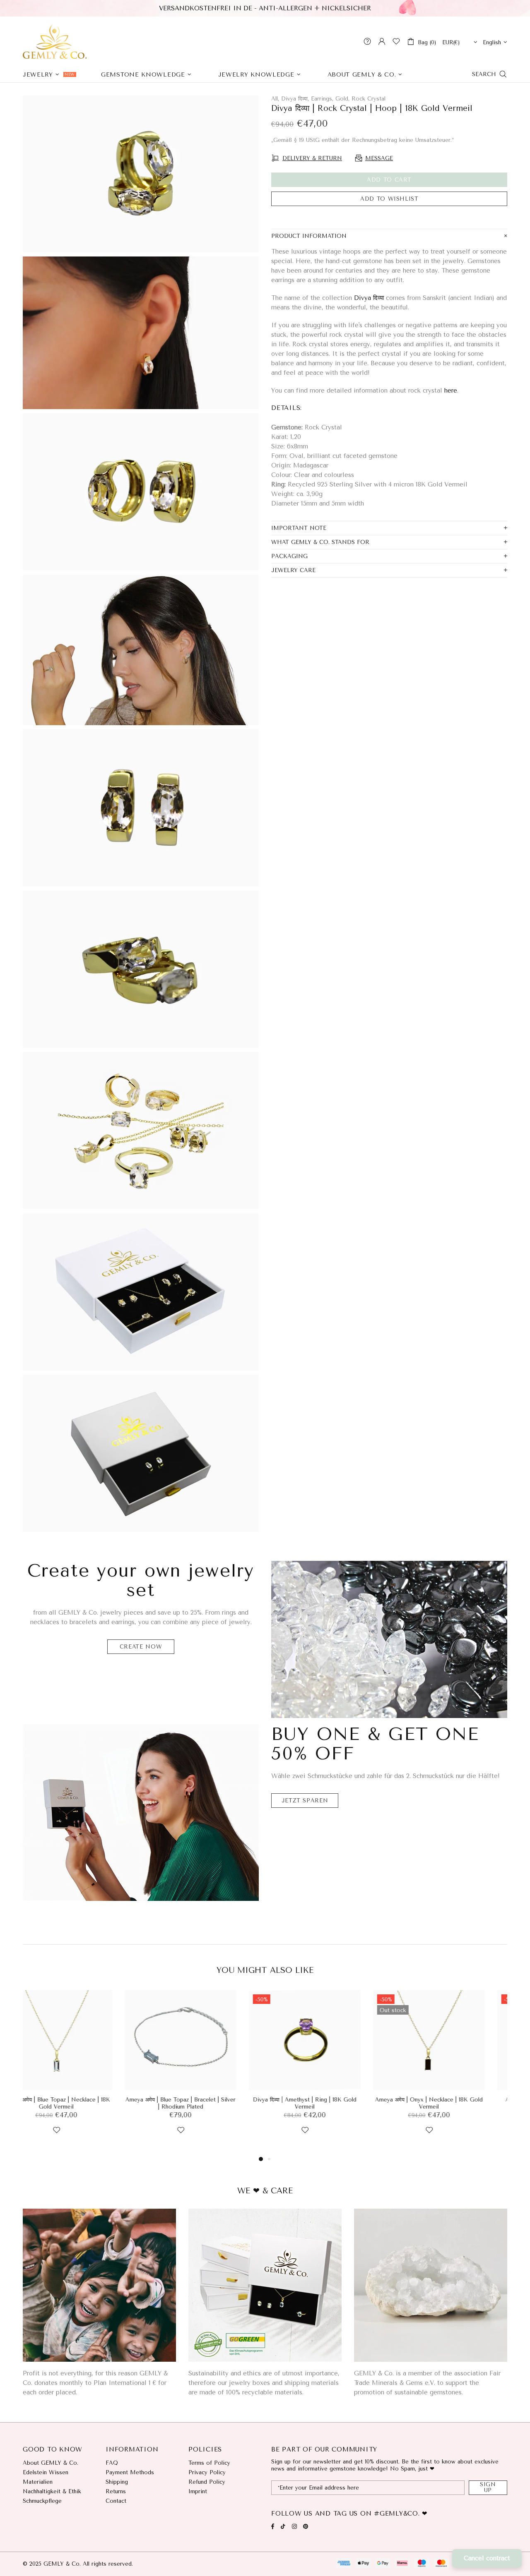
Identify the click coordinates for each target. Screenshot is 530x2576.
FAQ (112, 2463)
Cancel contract (487, 2558)
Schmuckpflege (42, 2501)
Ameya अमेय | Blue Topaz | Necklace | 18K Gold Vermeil (451, 2103)
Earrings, (322, 99)
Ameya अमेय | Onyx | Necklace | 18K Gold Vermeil (79, 2103)
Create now (141, 1647)
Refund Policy (207, 2482)
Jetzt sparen (305, 1801)
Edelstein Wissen (46, 2472)
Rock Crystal (369, 99)
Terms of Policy (209, 2463)
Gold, (342, 99)
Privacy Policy (207, 2472)
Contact (116, 2501)
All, (275, 99)
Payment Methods (130, 2472)
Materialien (38, 2482)
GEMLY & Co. (55, 41)
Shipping (117, 2482)
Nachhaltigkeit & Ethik (52, 2491)
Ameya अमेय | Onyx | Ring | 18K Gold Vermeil (203, 2103)
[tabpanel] (79, 2072)
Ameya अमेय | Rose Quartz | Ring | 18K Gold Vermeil (327, 2103)
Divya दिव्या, (295, 99)
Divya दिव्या (369, 298)
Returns (116, 2491)
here (451, 391)
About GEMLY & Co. (51, 2463)
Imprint (198, 2491)
